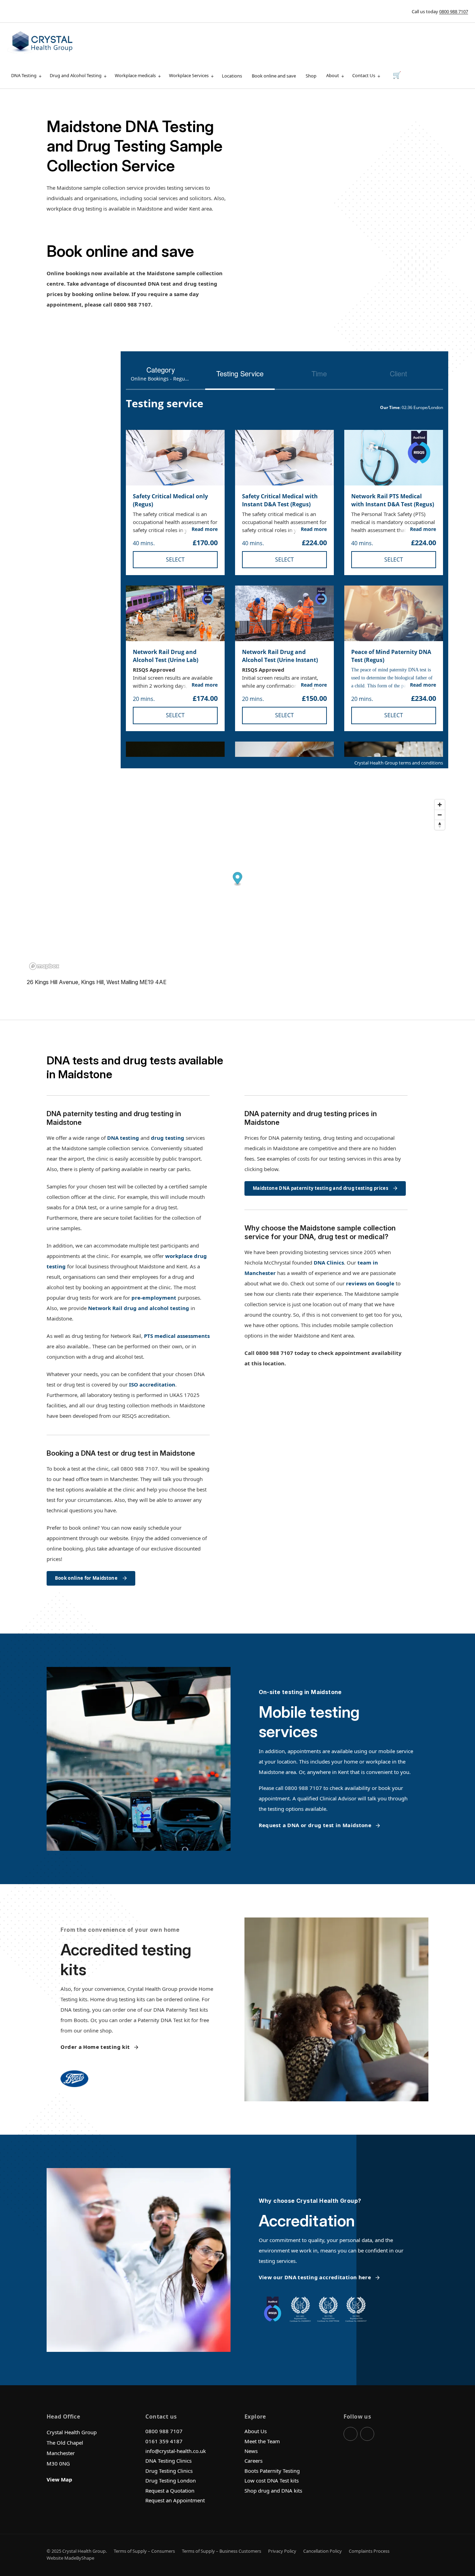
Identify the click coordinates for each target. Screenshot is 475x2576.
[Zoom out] (440, 815)
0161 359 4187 (164, 2441)
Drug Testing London (171, 2480)
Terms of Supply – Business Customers (222, 2551)
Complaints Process (369, 2551)
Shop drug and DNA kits (273, 2491)
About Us (256, 2431)
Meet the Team (262, 2441)
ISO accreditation (152, 1384)
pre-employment (154, 1298)
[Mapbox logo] (44, 966)
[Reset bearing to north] (440, 825)
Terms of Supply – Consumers (144, 2551)
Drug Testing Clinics (169, 2471)
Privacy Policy (282, 2551)
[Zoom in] (440, 805)
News (251, 2451)
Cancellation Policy (323, 2551)
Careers (253, 2461)
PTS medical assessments (177, 1336)
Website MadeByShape (70, 2558)
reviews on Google (370, 1283)
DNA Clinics (329, 1262)
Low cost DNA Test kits (272, 2480)
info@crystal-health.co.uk (176, 2451)
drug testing (168, 1138)
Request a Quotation (170, 2491)
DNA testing (123, 1138)
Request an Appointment (175, 2500)
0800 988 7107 (454, 11)
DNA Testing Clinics (168, 2461)
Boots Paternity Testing (272, 2471)
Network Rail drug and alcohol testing (139, 1308)
